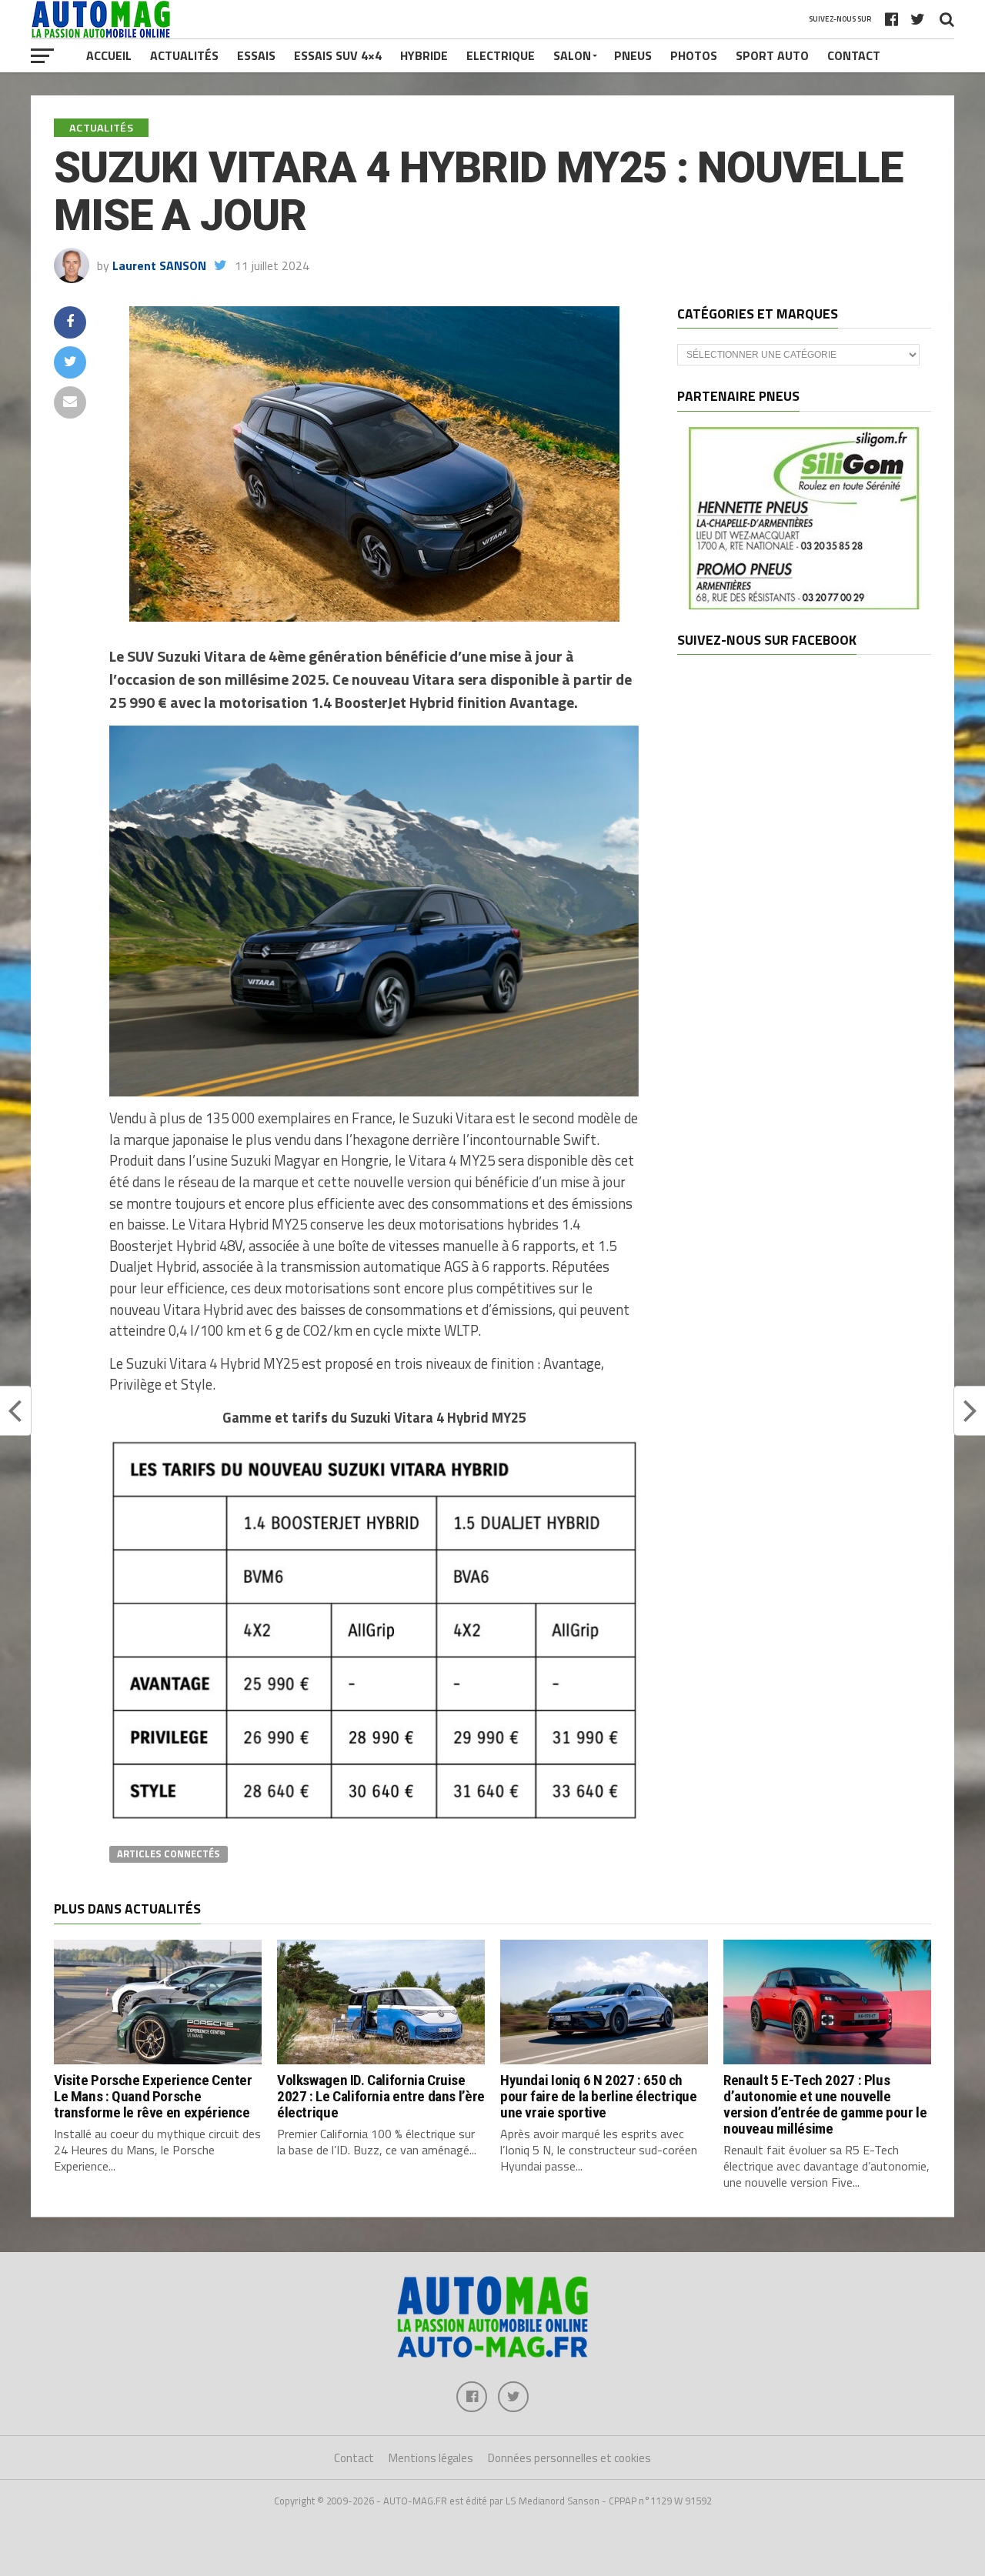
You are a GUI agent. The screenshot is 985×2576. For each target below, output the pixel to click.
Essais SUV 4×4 (338, 55)
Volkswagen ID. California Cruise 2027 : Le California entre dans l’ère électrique (381, 2096)
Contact (854, 55)
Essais (256, 55)
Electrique (501, 55)
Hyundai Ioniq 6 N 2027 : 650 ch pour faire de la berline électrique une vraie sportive (599, 2096)
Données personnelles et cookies (569, 2458)
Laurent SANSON (159, 265)
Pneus (633, 55)
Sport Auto (772, 55)
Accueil (109, 55)
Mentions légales (431, 2458)
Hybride (424, 55)
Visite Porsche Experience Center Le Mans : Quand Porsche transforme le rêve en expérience (153, 2096)
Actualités (184, 55)
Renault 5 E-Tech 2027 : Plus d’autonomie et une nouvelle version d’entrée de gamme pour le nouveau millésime (825, 2104)
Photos (694, 55)
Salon (572, 55)
